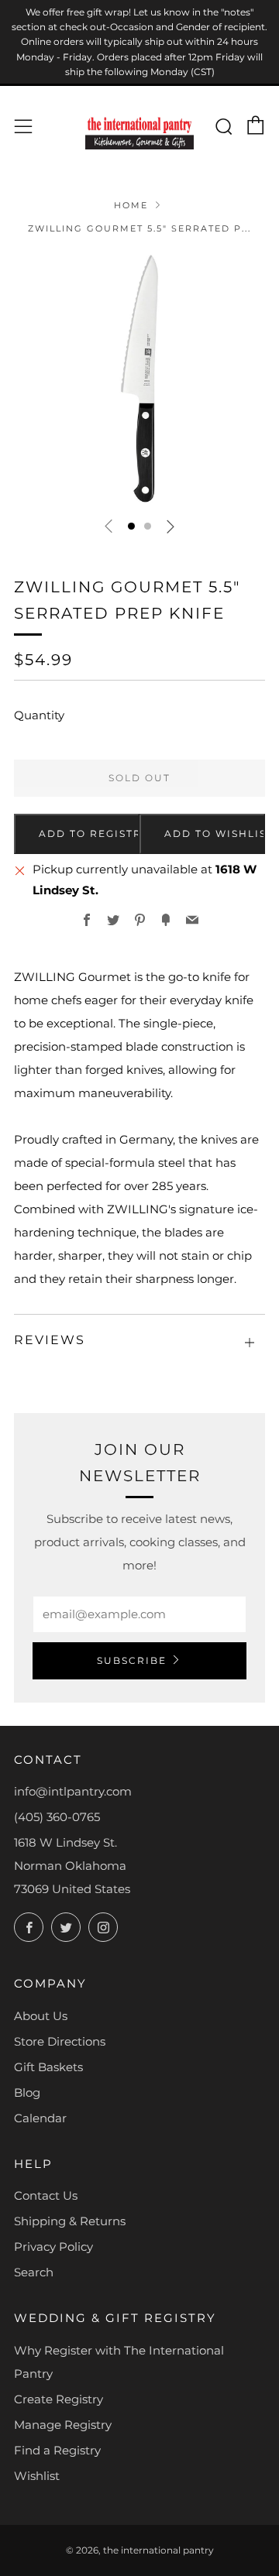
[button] (131, 526)
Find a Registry (57, 2450)
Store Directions (60, 2041)
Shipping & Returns (70, 2221)
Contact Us (46, 2195)
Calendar (40, 2118)
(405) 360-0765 (57, 1817)
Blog (27, 2092)
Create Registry (59, 2399)
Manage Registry (63, 2425)
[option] (139, 379)
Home (131, 205)
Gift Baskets (48, 2067)
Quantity (39, 715)
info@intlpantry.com (73, 1791)
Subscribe (132, 1660)
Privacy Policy (53, 2247)
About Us (41, 2016)
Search (34, 2272)
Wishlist (37, 2476)
